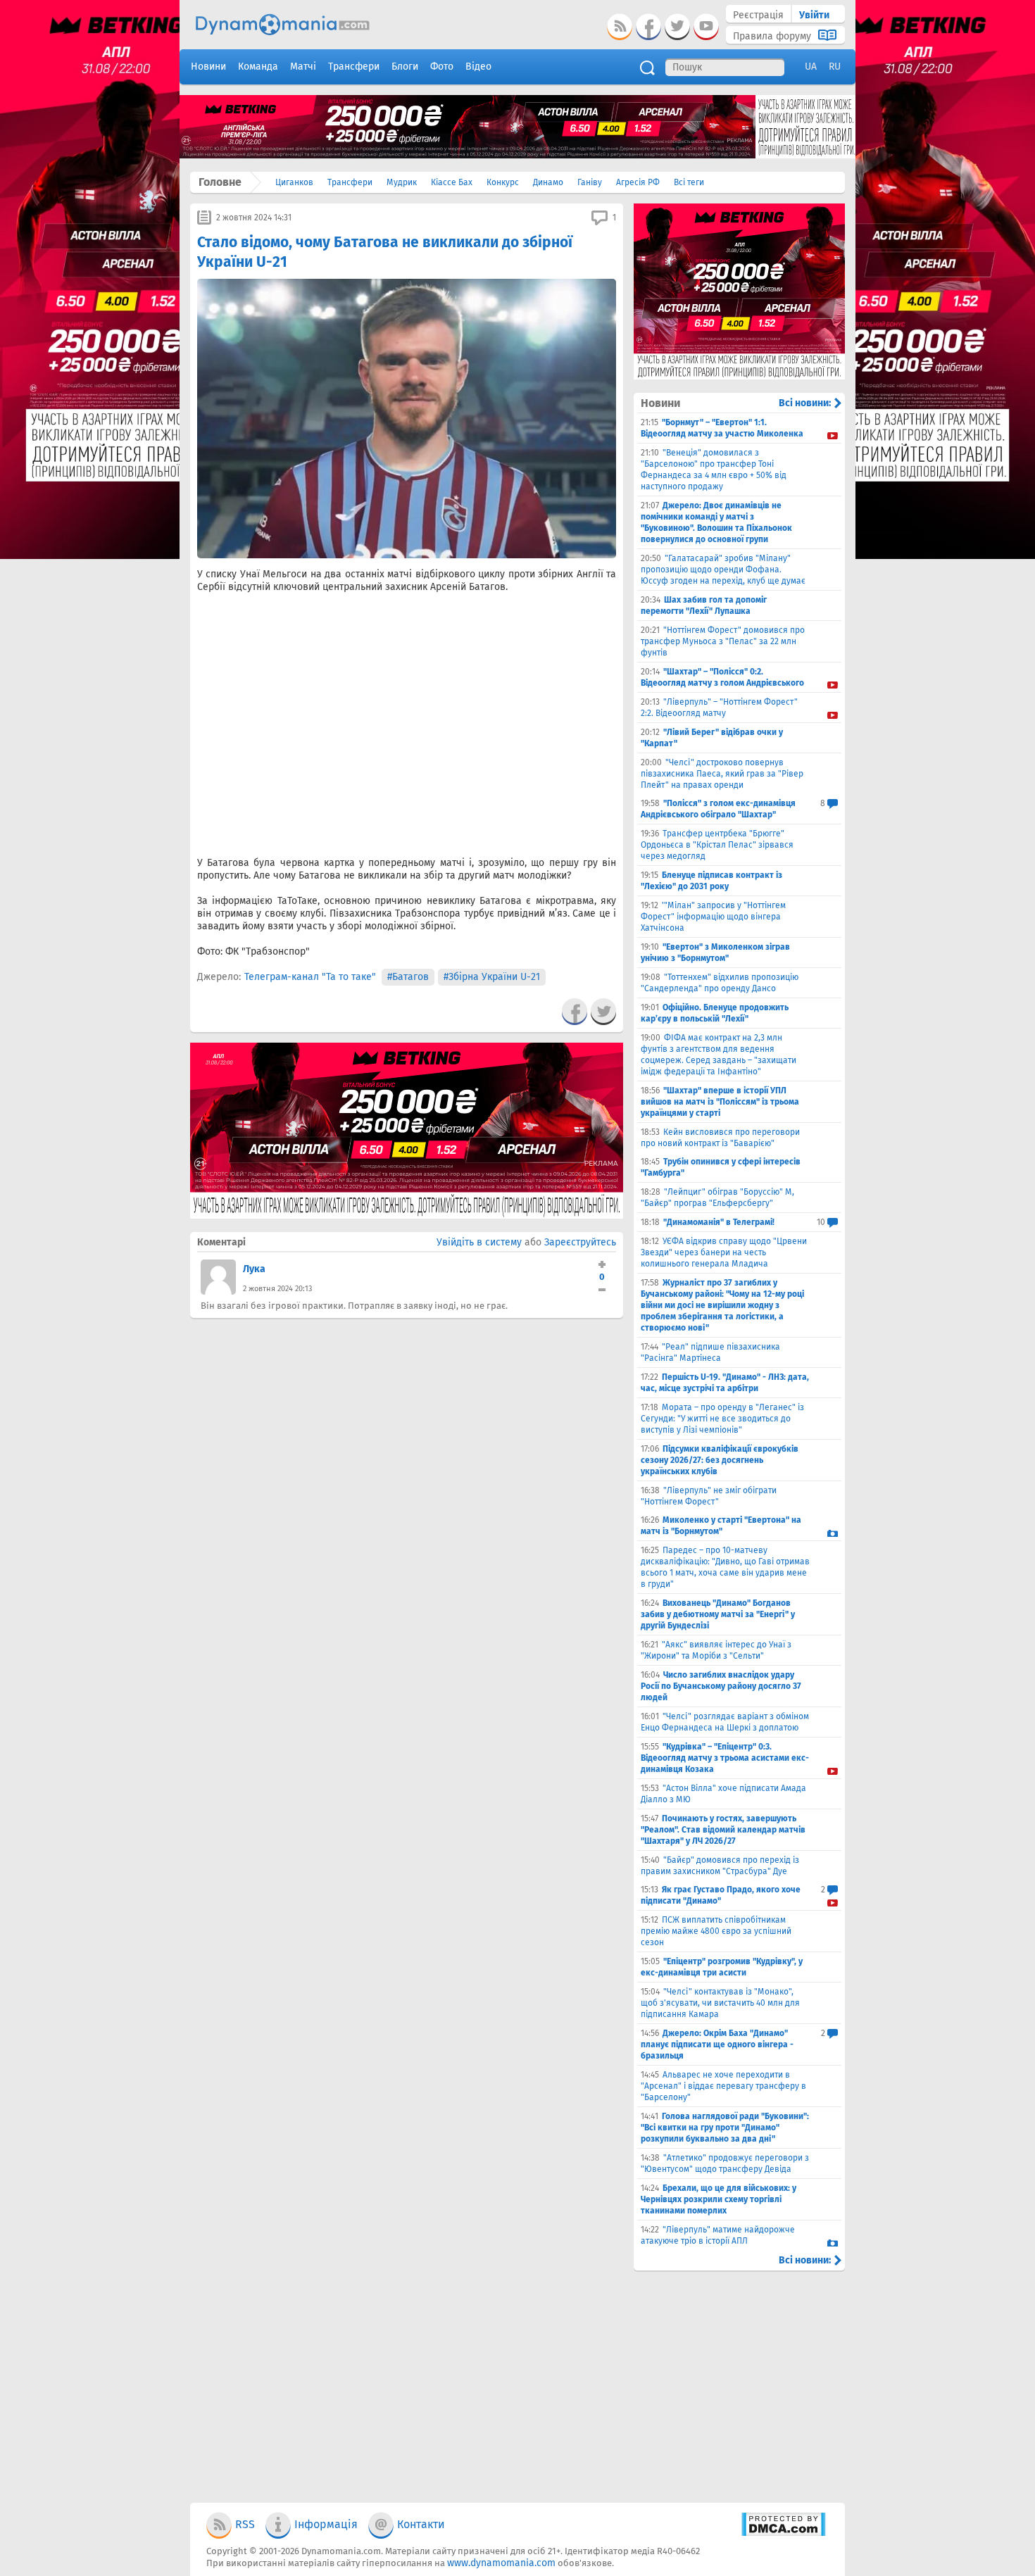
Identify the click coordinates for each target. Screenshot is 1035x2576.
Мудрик (402, 182)
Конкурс (503, 182)
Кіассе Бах (452, 182)
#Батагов (408, 977)
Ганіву (590, 182)
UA (811, 67)
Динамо (548, 182)
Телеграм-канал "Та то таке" (310, 977)
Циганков (294, 182)
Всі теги (689, 182)
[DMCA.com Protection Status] (783, 2533)
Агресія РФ (638, 182)
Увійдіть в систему (479, 1242)
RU (835, 67)
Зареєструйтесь (580, 1242)
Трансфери (350, 182)
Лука (254, 1269)
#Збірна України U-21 (492, 977)
